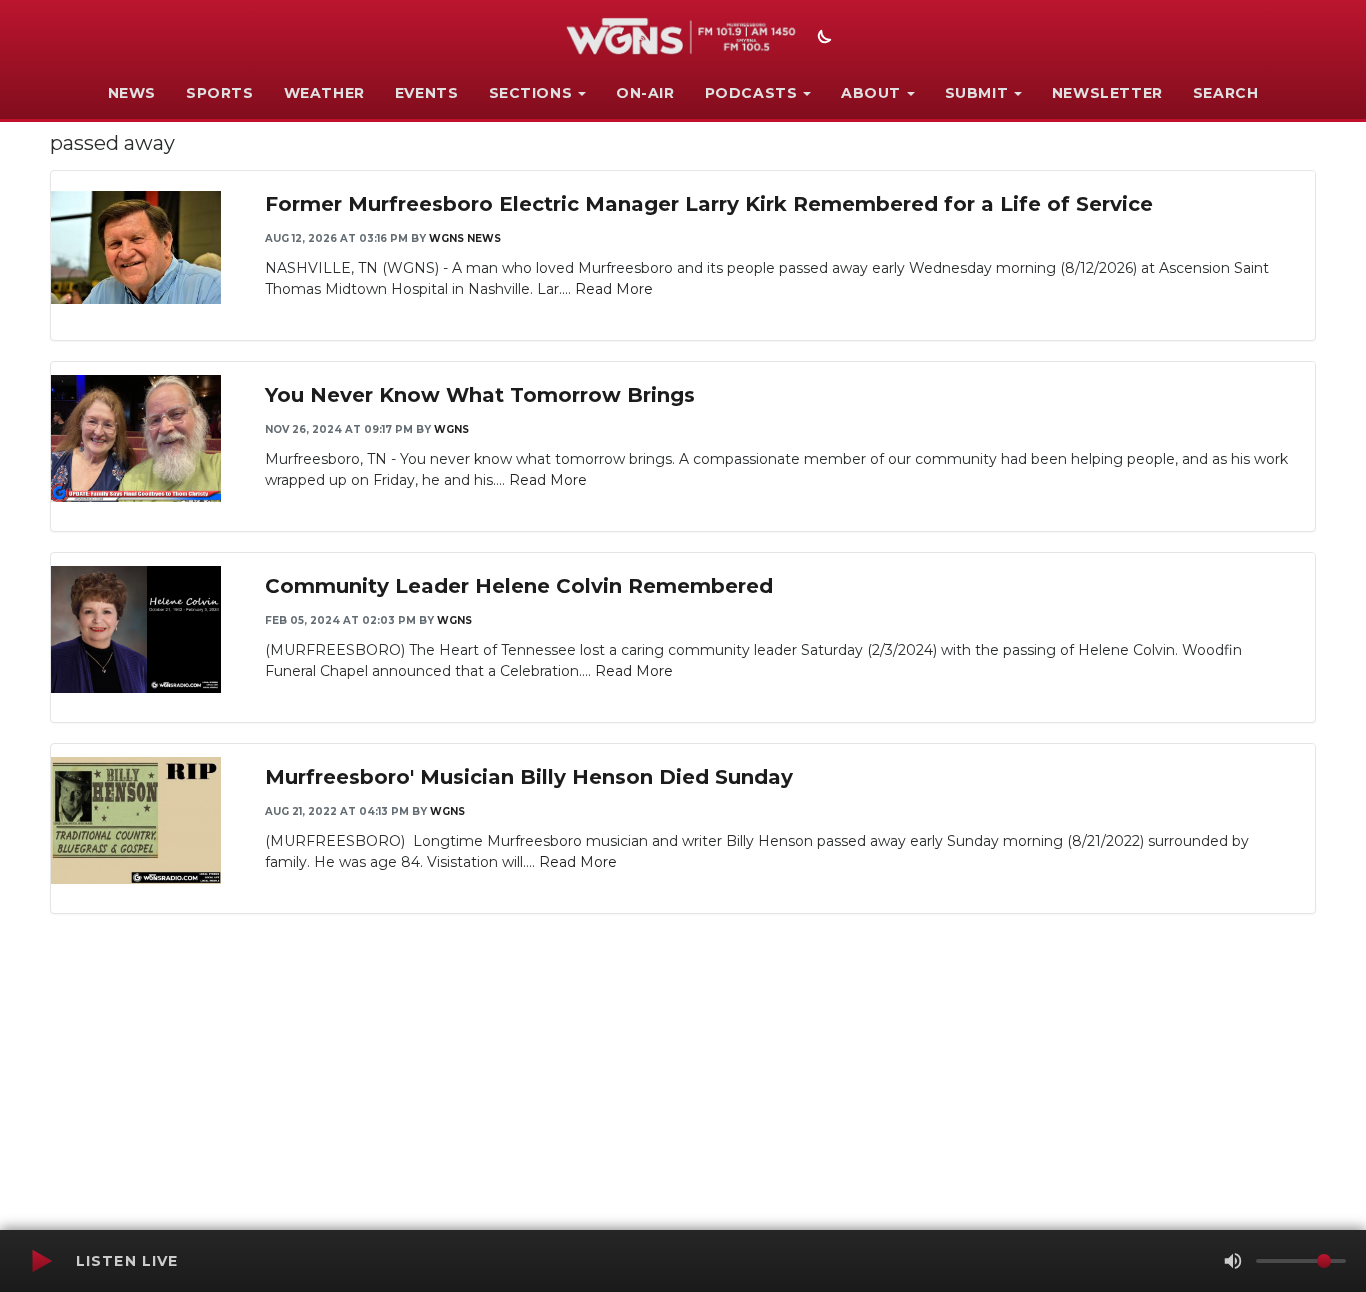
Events (427, 93)
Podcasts (751, 93)
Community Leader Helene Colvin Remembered (519, 586)
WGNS (451, 429)
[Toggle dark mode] (822, 39)
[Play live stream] (41, 1261)
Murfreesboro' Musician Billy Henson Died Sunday (529, 777)
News (132, 93)
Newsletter (1107, 93)
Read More (614, 289)
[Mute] (1233, 1261)
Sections (531, 93)
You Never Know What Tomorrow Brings (480, 395)
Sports (220, 93)
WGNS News (465, 238)
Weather (324, 93)
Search (1226, 93)
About (871, 93)
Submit (977, 93)
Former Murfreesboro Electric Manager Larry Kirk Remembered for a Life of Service (709, 204)
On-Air (645, 93)
